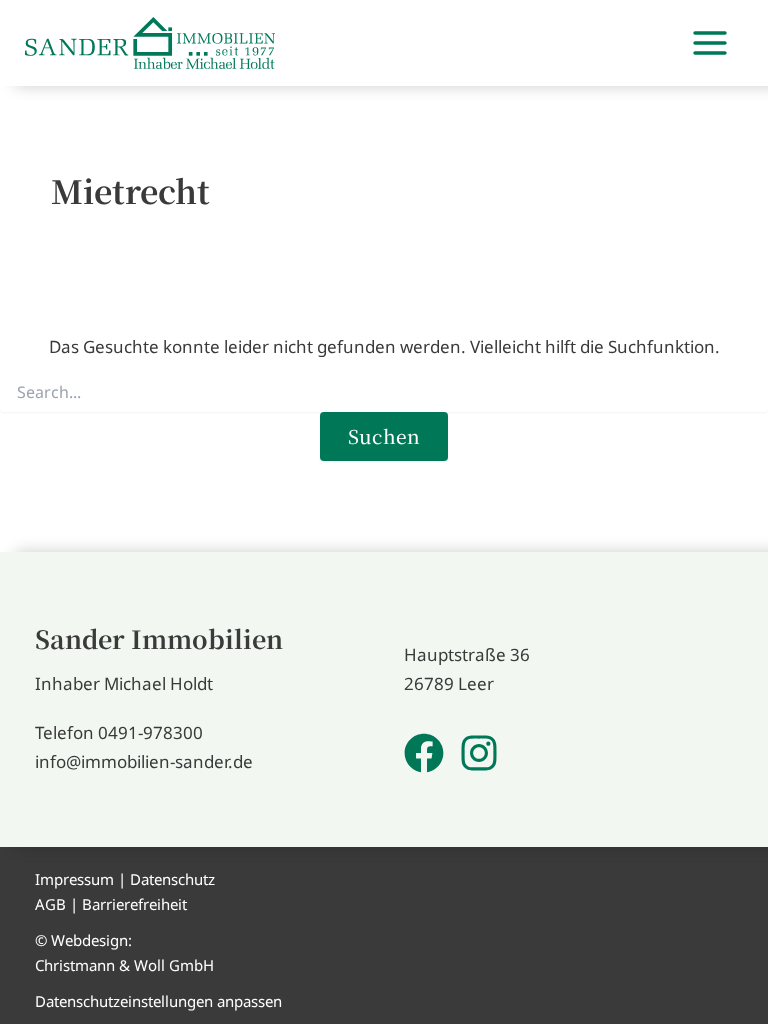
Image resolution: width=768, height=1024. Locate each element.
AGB (50, 904)
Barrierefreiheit (134, 904)
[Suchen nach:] (384, 392)
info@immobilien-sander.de (144, 761)
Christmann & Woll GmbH (124, 965)
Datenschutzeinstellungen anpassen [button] (158, 1001)
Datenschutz (172, 879)
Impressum (74, 879)
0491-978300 (150, 732)
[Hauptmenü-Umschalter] (711, 43)
